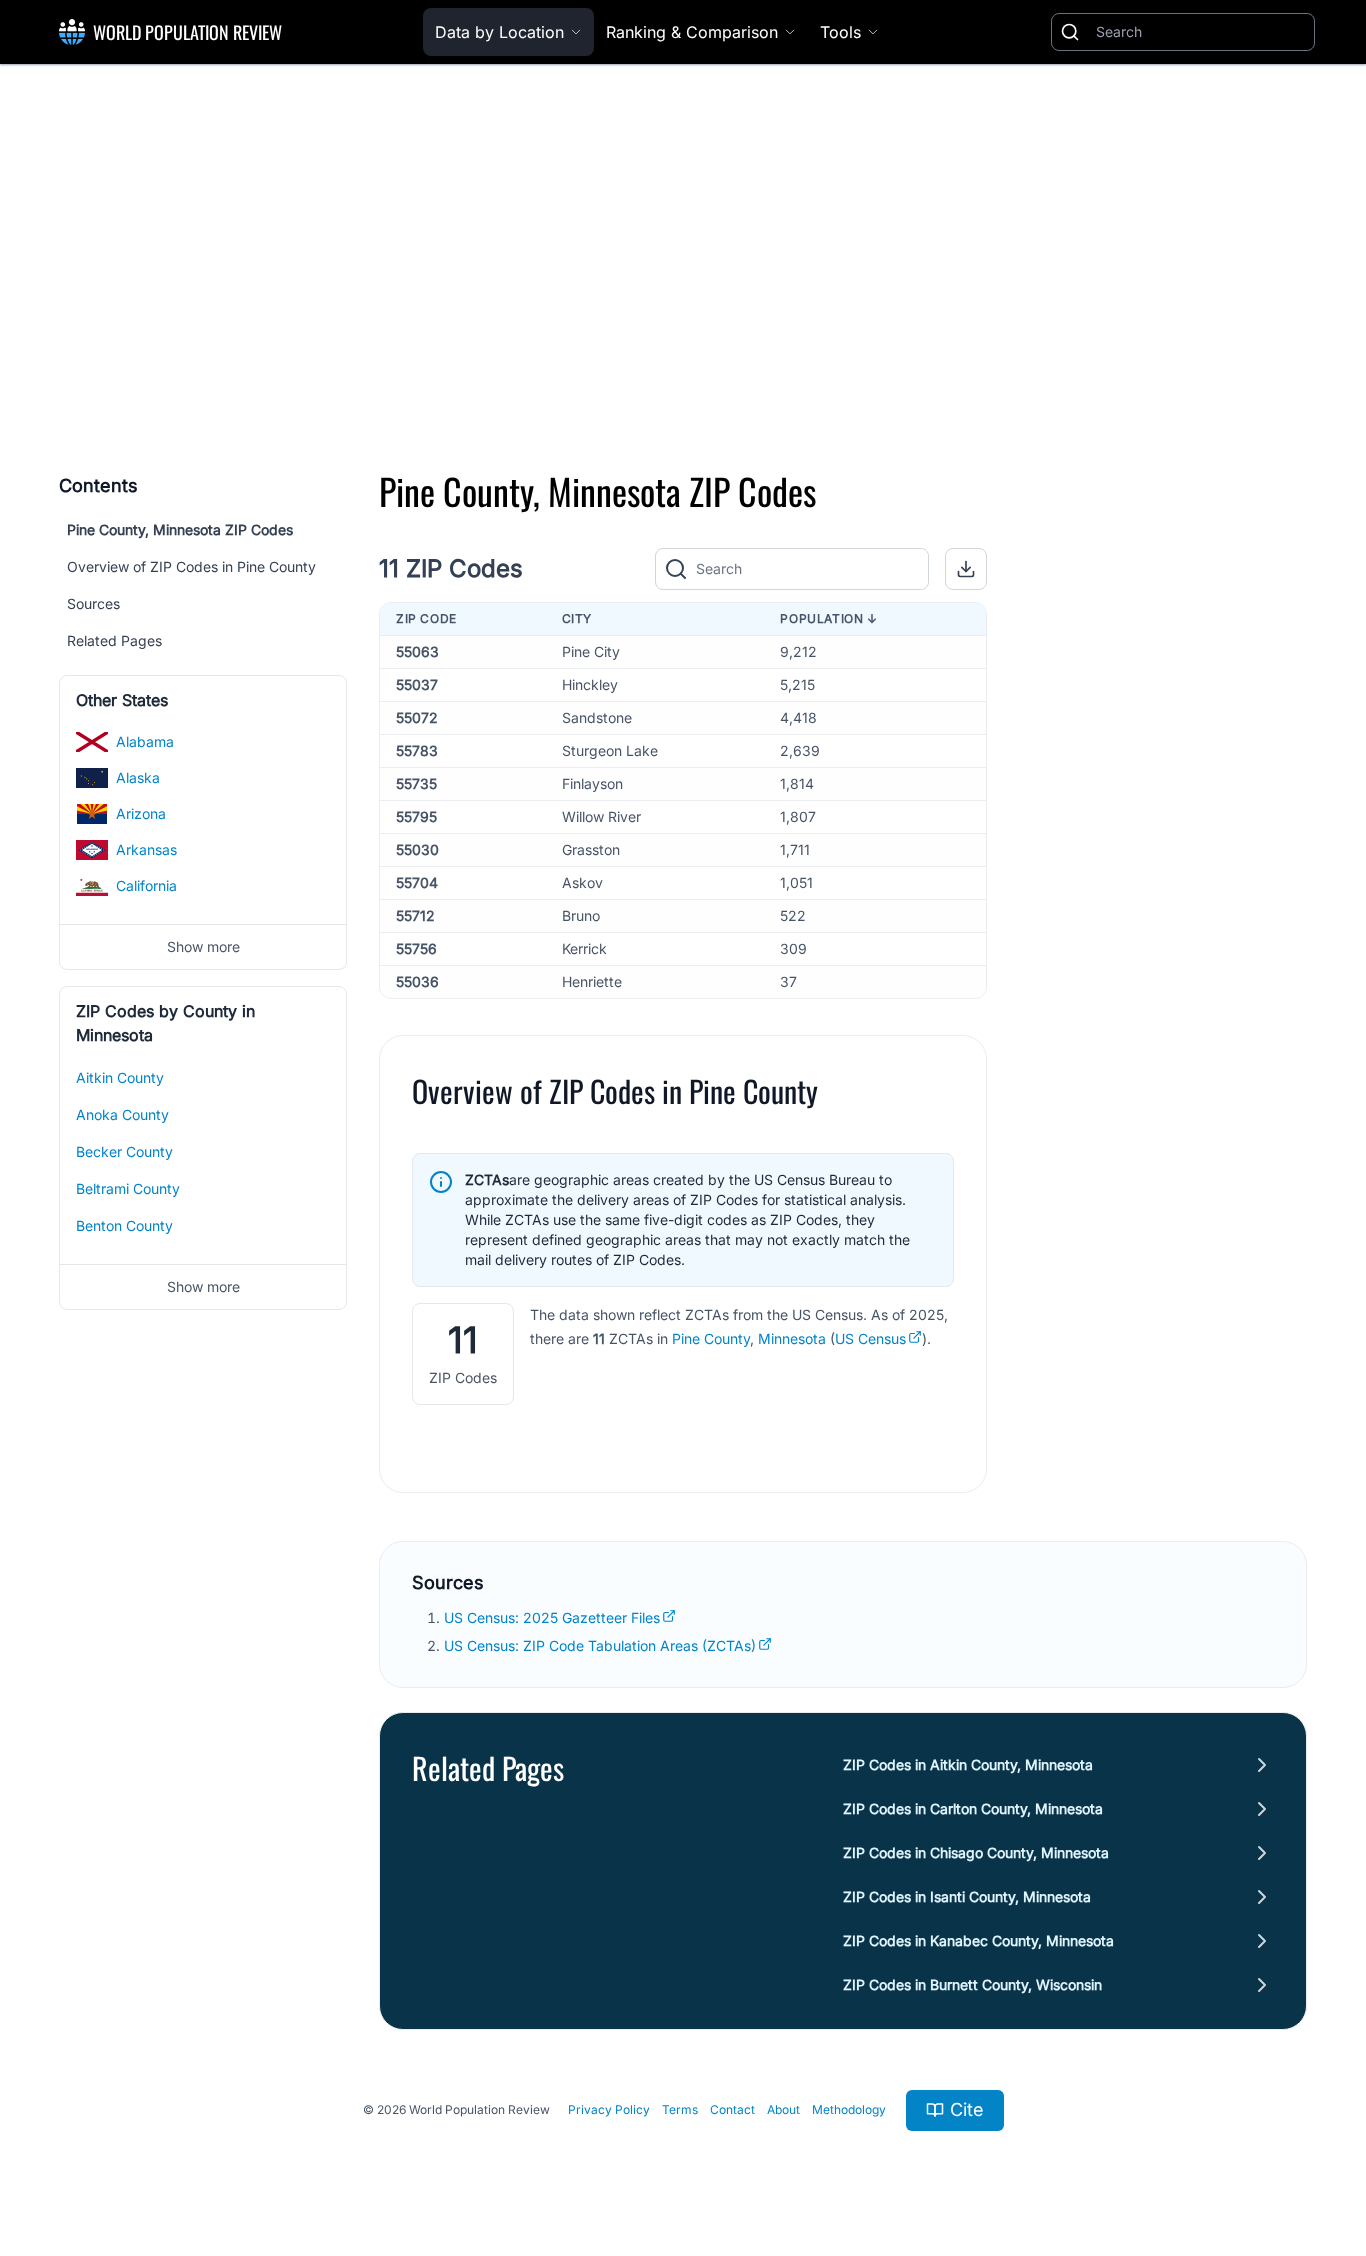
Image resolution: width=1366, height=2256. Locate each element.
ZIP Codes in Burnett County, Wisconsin (972, 1984)
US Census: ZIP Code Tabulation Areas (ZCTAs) (600, 1645)
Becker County (124, 1151)
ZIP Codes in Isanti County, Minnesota (967, 1896)
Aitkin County (120, 1077)
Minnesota (792, 1338)
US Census (870, 1338)
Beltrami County (128, 1188)
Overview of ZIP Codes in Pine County (191, 566)
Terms (680, 2109)
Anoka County (122, 1114)
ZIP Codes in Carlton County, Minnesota (973, 1808)
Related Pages (114, 640)
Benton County (124, 1225)
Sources (93, 603)
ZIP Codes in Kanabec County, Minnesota (978, 1940)
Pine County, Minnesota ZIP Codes (180, 529)
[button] (966, 569)
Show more (203, 946)
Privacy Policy (609, 2109)
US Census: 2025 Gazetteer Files (552, 1617)
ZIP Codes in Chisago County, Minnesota (976, 1852)
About (783, 2109)
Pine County (711, 1338)
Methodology (849, 2109)
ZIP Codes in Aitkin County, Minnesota (968, 1764)
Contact (732, 2109)
